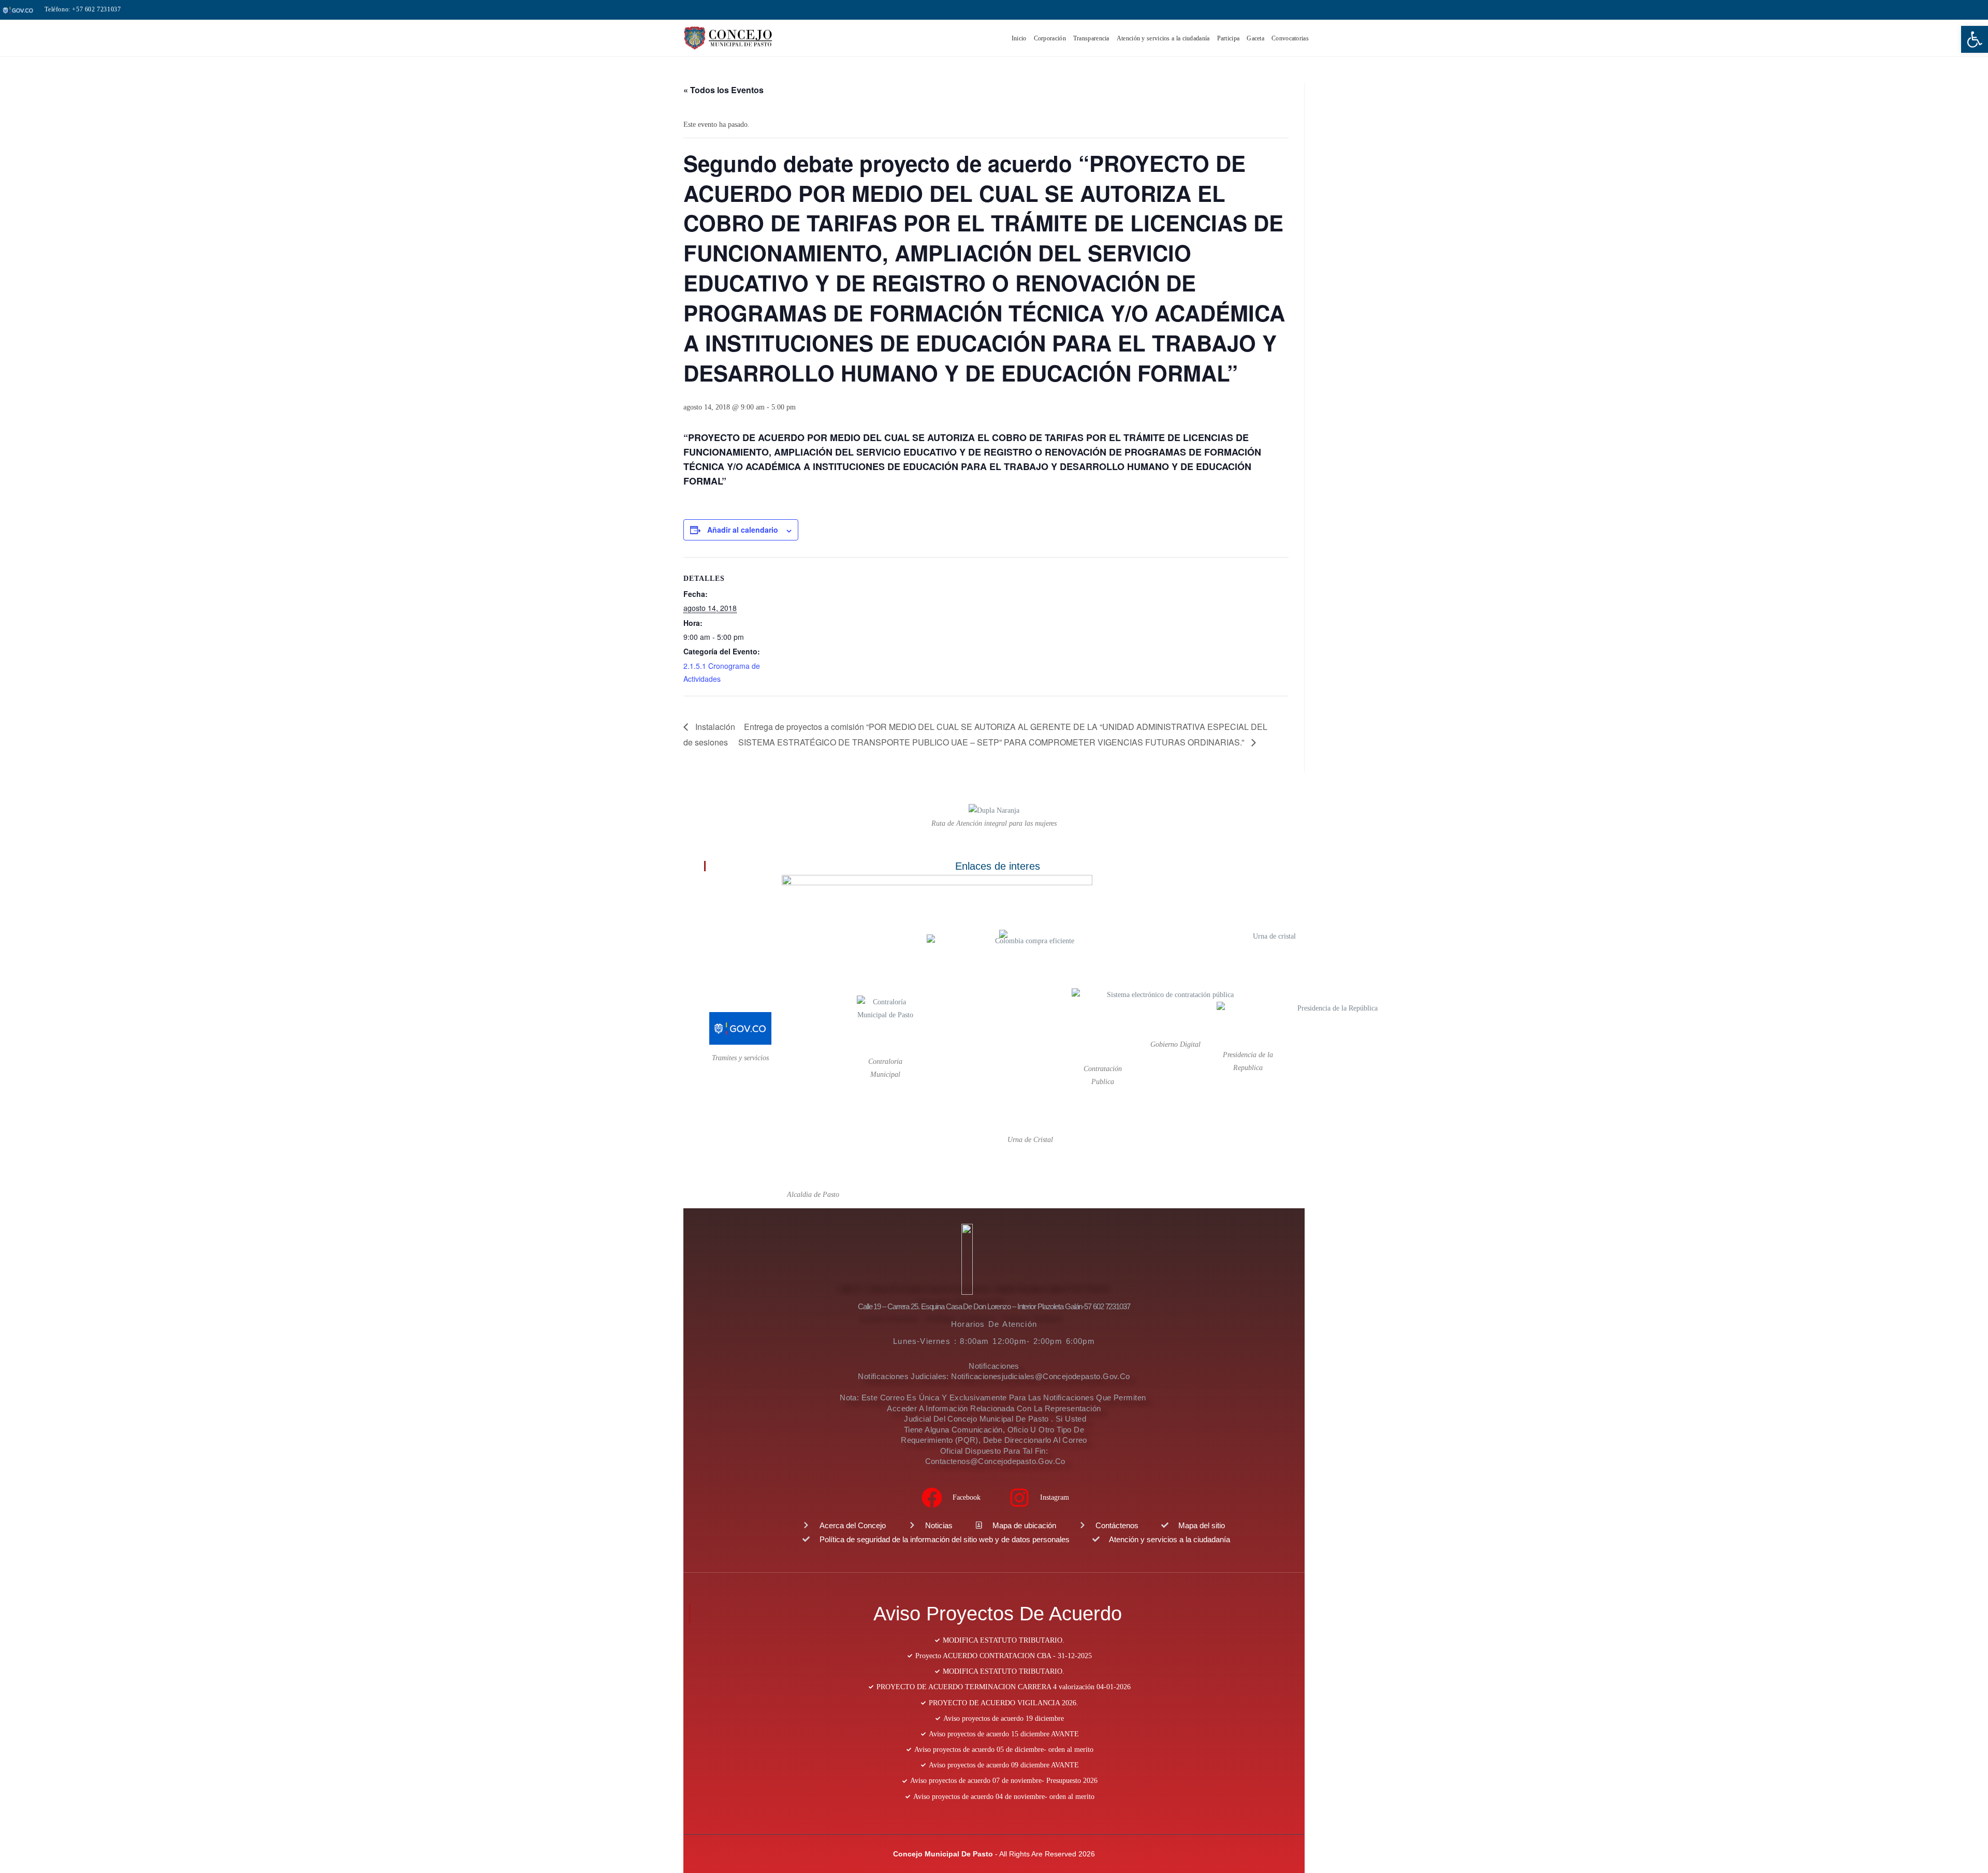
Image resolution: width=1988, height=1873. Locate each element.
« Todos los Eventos (723, 90)
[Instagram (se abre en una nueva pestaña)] (1934, 10)
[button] (1975, 39)
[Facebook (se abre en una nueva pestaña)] (1920, 10)
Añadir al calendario (743, 530)
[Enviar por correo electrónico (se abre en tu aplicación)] (1947, 10)
